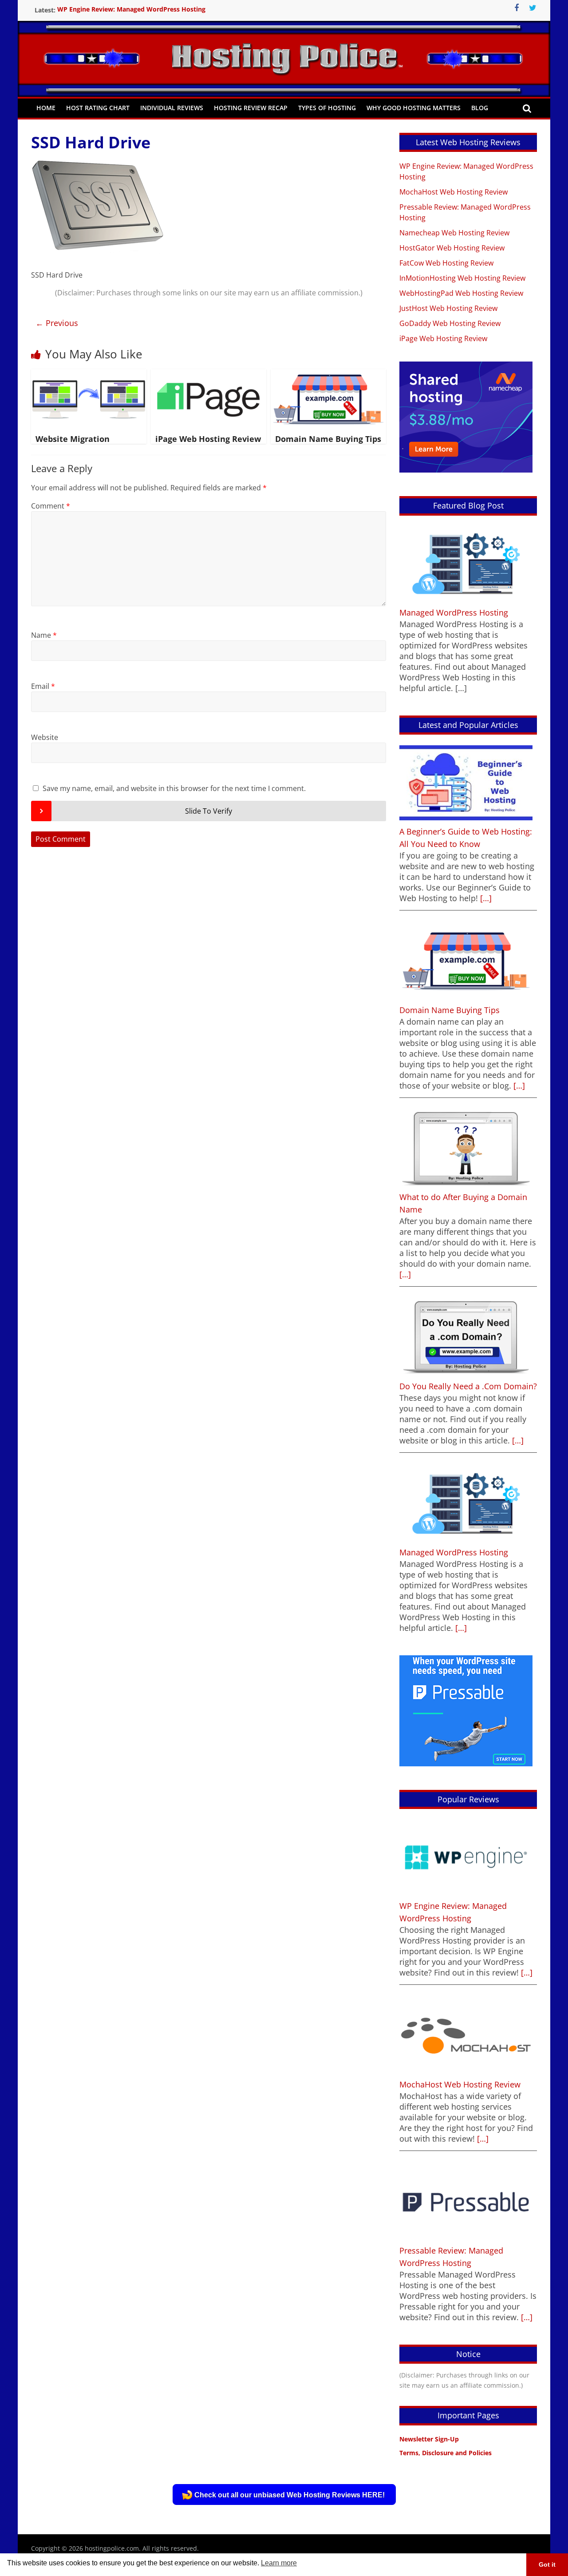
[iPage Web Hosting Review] (209, 374)
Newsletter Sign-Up (429, 2439)
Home (46, 108)
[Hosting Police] (284, 46)
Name (44, 635)
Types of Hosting (327, 108)
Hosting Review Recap (251, 108)
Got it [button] (547, 2564)
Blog (480, 108)
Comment (51, 506)
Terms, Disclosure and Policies (446, 2453)
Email (43, 686)
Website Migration (73, 439)
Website (45, 737)
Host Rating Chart (98, 108)
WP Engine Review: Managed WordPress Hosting (131, 10)
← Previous (57, 323)
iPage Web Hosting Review (208, 439)
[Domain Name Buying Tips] (328, 374)
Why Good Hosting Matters (414, 108)
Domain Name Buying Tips (328, 439)
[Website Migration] (89, 374)
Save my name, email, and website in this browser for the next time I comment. (174, 788)
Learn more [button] (279, 2563)
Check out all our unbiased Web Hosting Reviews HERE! (290, 2495)
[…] (485, 898)
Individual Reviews (172, 108)
